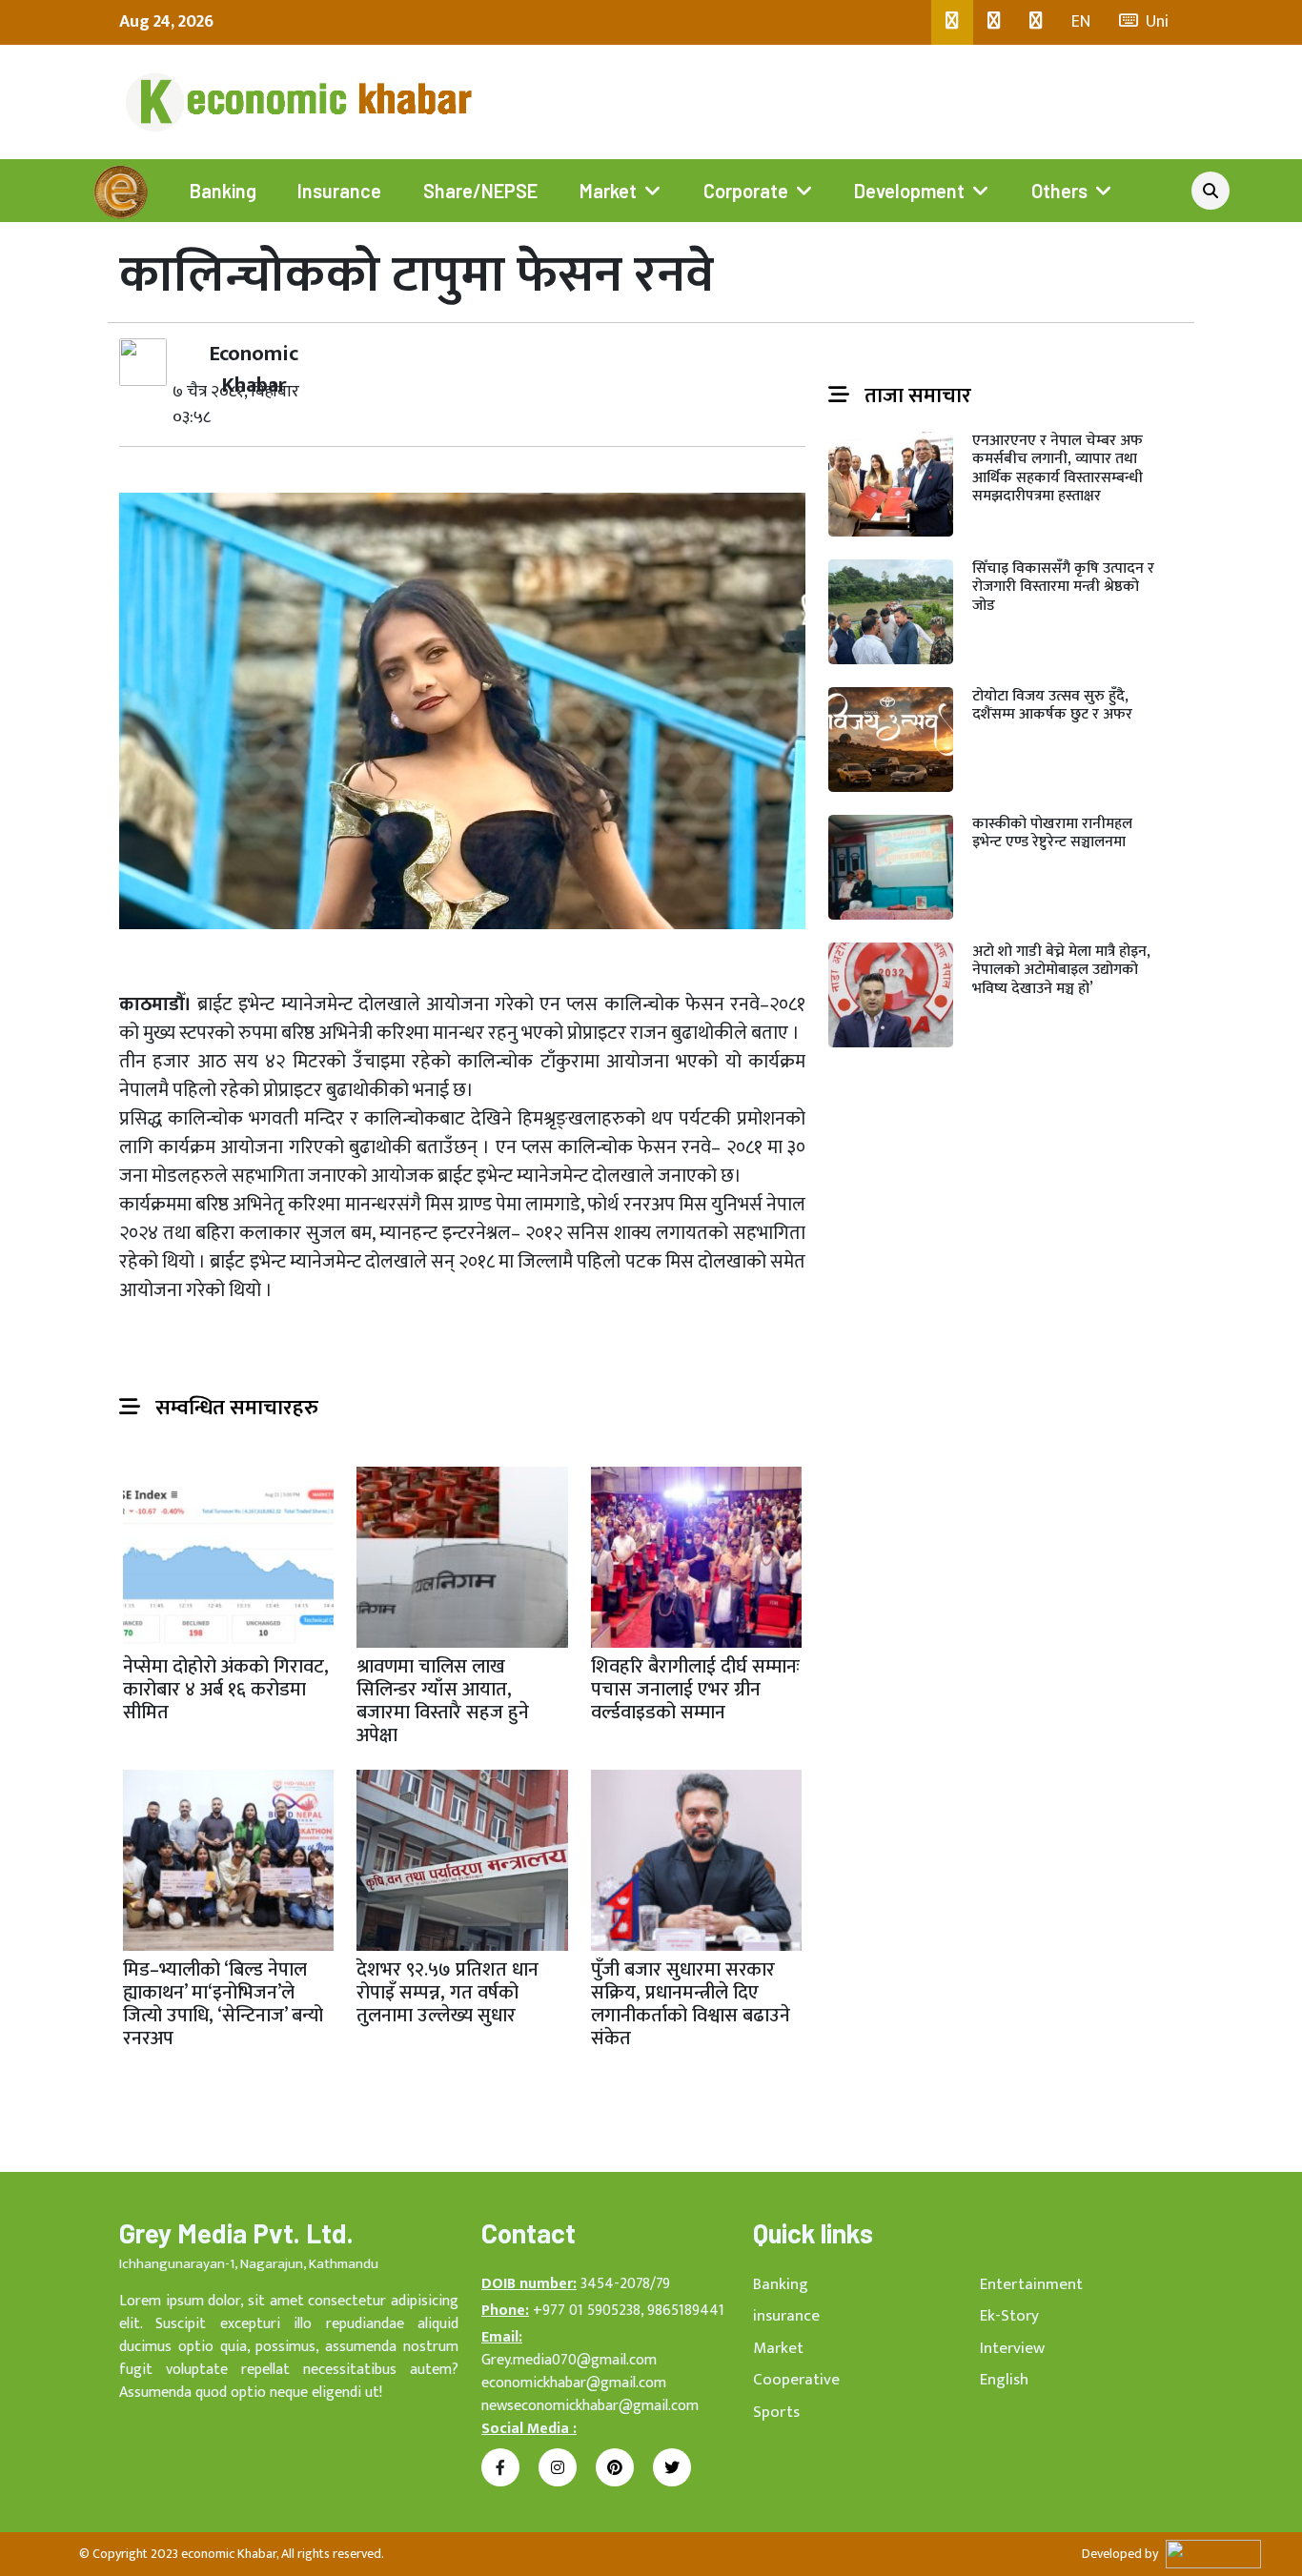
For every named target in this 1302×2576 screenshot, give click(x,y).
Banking (223, 191)
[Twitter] (994, 22)
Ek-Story (1009, 2316)
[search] (1210, 191)
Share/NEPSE (480, 191)
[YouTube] (1036, 22)
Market (608, 191)
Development (909, 191)
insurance (786, 2316)
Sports (776, 2412)
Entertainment (1031, 2284)
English (1004, 2380)
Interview (1012, 2348)
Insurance (339, 191)
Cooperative (796, 2380)
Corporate (746, 191)
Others (1059, 191)
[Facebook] (952, 22)
